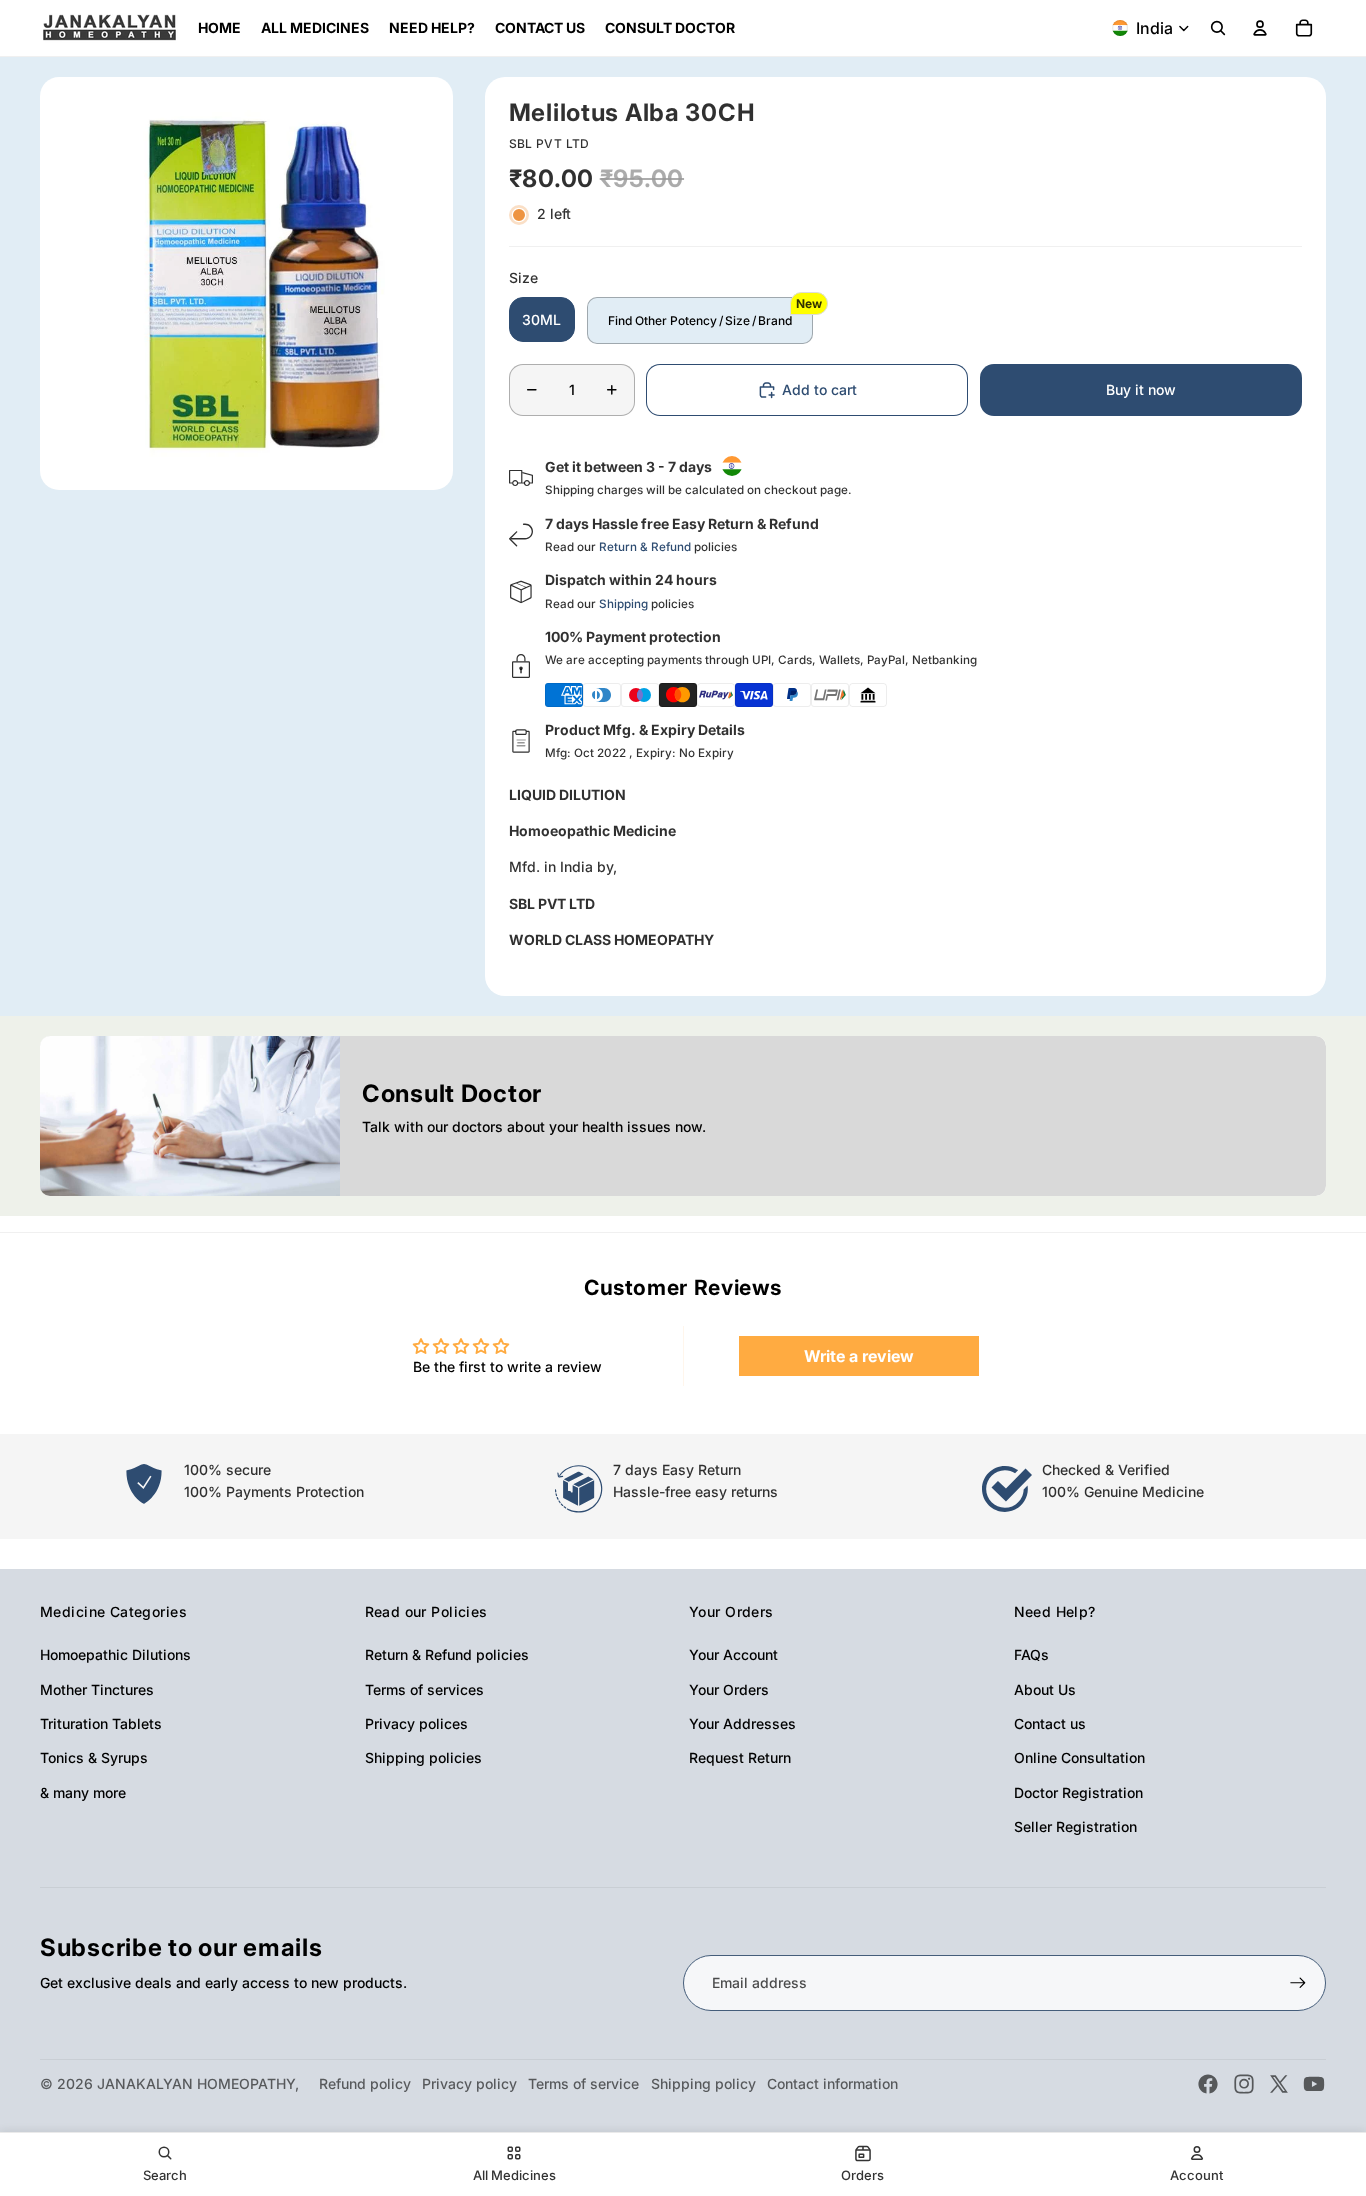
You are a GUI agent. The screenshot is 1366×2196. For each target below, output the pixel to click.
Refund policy (365, 2083)
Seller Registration (1075, 1826)
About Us (1045, 1689)
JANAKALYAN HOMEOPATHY (196, 2083)
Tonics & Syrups (94, 1757)
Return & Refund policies (447, 1654)
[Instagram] (1244, 2084)
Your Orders (729, 1689)
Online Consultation (1079, 1757)
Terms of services (424, 1689)
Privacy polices (416, 1723)
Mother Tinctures (97, 1689)
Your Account (733, 1654)
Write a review (859, 1356)
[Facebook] (1208, 2084)
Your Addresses (742, 1723)
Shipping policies (423, 1757)
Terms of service (583, 2083)
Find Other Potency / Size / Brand (700, 320)
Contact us (1050, 1723)
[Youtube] (1314, 2084)
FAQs (1031, 1654)
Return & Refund (645, 547)
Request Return (740, 1757)
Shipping (623, 604)
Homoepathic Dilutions (115, 1654)
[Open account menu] (1260, 28)
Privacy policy (469, 2083)
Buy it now (1141, 389)
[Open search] (1218, 28)
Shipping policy (703, 2083)
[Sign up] (1298, 1983)
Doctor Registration (1078, 1792)
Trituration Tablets (101, 1723)
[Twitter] (1279, 2084)
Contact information (832, 2083)
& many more (83, 1792)
